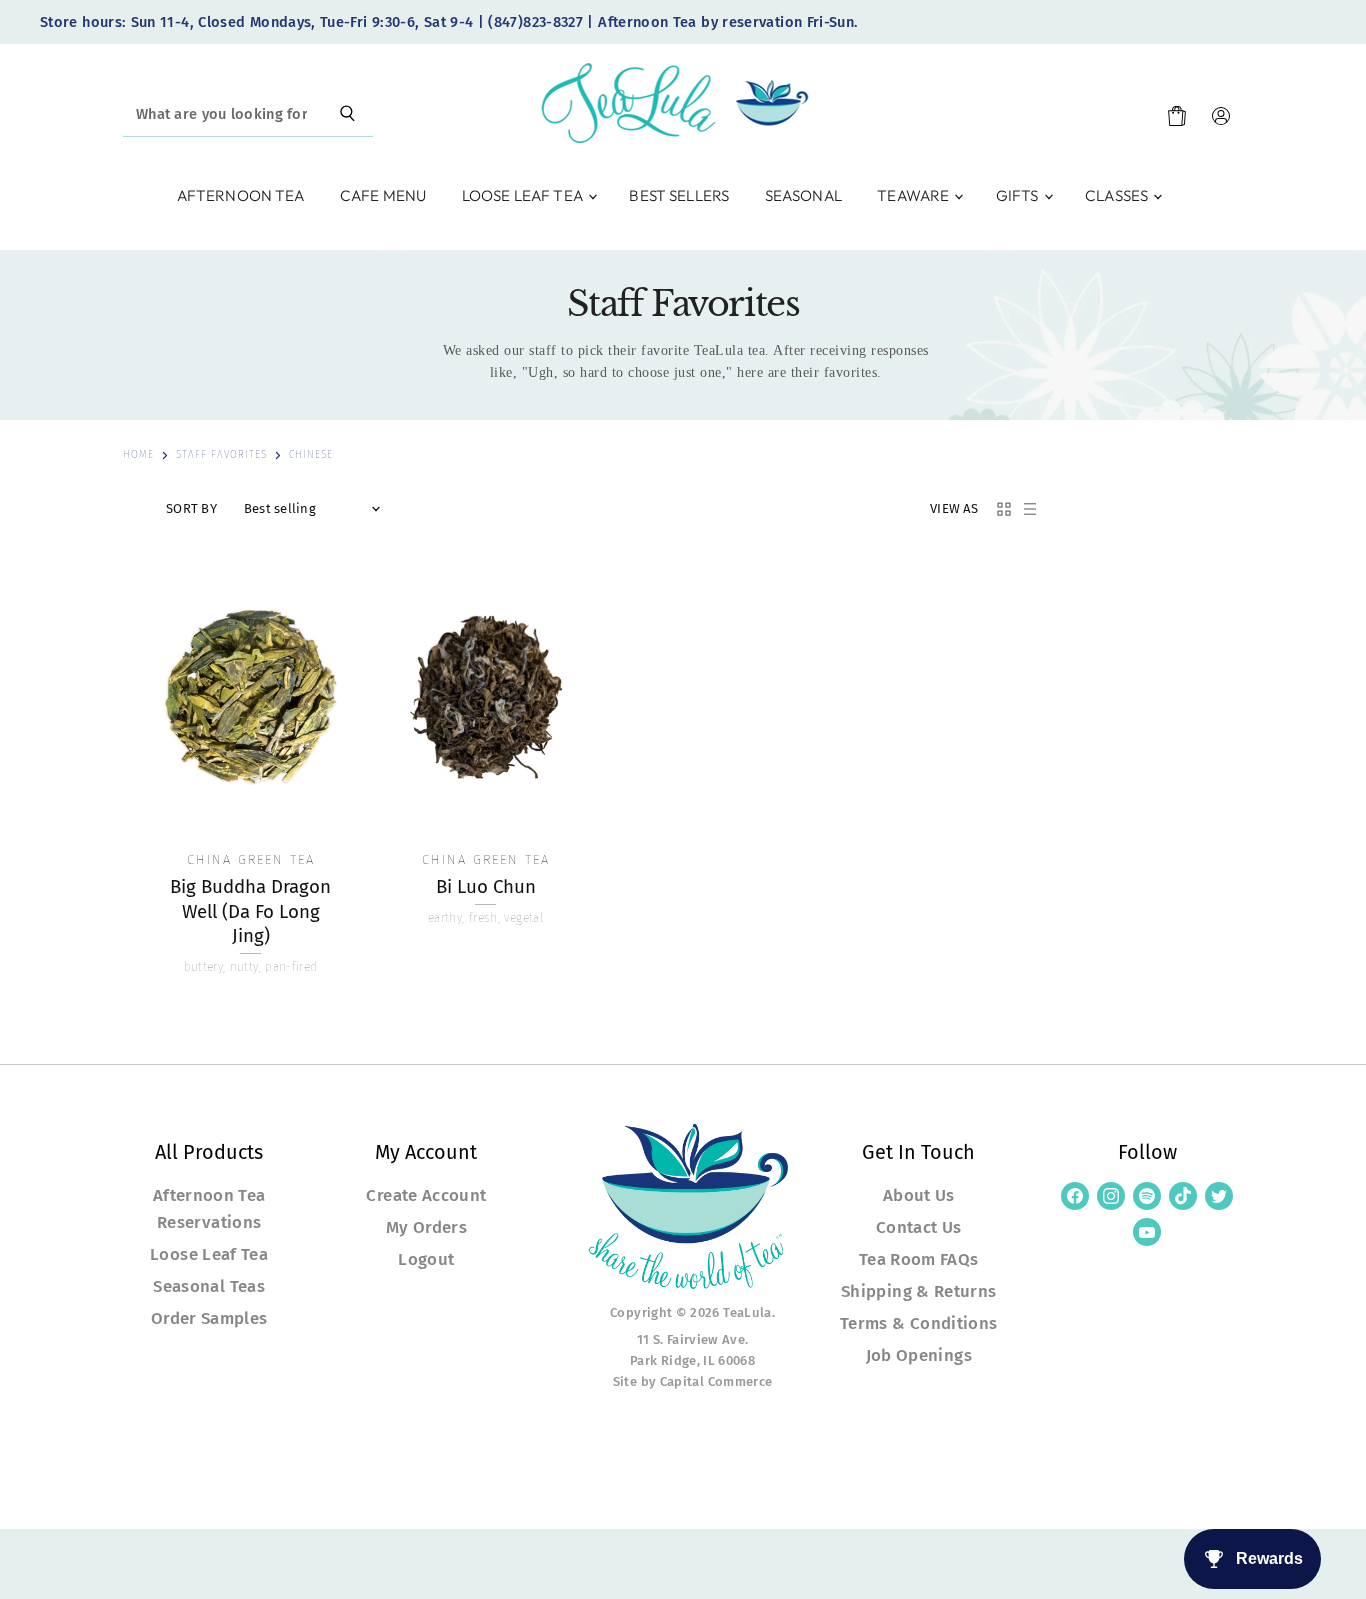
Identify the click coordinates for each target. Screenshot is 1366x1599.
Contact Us (919, 1227)
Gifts (1019, 195)
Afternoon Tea (241, 195)
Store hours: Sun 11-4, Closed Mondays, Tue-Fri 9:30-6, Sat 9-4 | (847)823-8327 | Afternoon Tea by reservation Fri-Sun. (449, 22)
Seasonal (803, 195)
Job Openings (919, 1355)
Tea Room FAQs (919, 1259)
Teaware (914, 195)
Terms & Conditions (918, 1323)
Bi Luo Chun (486, 887)
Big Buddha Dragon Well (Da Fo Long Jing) (250, 911)
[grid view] (1004, 509)
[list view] (1030, 509)
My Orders (426, 1227)
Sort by (191, 509)
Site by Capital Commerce (693, 1381)
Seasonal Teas (209, 1286)
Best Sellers (679, 195)
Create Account (426, 1195)
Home (138, 455)
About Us (919, 1195)
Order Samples (209, 1318)
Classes (1118, 195)
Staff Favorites (221, 455)
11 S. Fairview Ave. (693, 1339)
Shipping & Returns (918, 1291)
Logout (426, 1259)
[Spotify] (1147, 1196)
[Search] (347, 115)
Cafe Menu (383, 195)
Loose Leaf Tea (524, 195)
